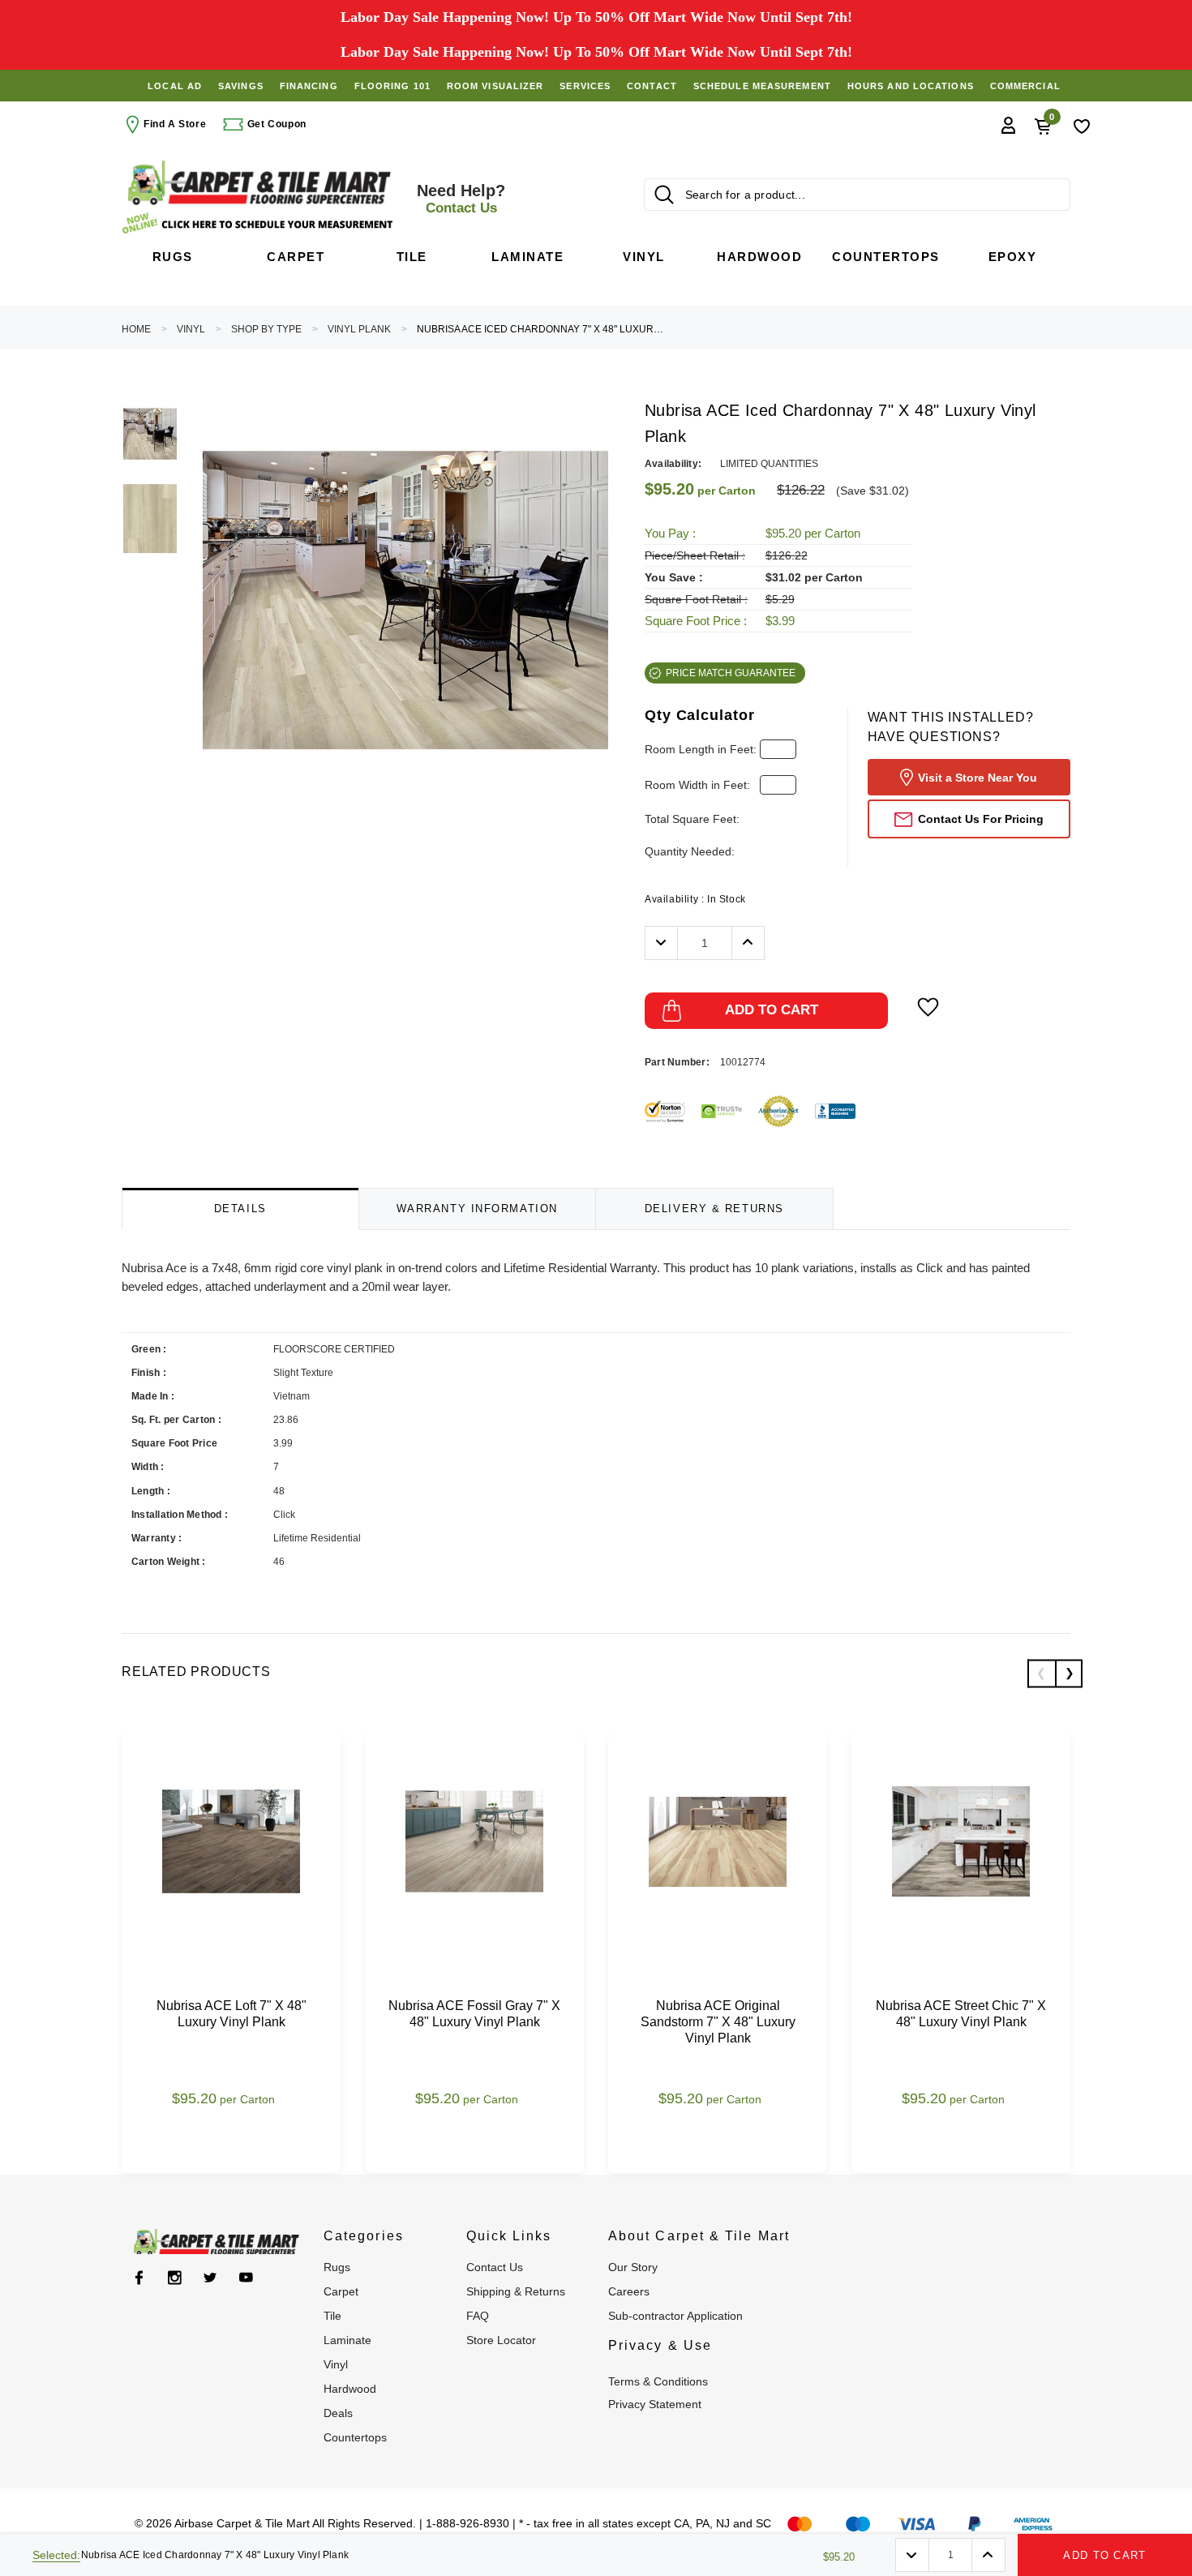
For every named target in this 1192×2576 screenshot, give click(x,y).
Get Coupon (275, 124)
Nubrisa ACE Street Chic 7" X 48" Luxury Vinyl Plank (961, 2014)
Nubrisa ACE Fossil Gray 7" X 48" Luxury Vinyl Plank (474, 2014)
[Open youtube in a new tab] (246, 2278)
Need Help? (461, 199)
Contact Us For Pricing (981, 819)
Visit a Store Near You (978, 778)
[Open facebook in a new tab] (139, 2278)
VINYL (191, 329)
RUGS (337, 2267)
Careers (629, 2291)
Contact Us (495, 2267)
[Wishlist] (1082, 125)
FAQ (478, 2316)
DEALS (338, 2413)
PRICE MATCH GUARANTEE (731, 673)
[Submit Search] (664, 195)
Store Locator (501, 2340)
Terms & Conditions (658, 2381)
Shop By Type (266, 329)
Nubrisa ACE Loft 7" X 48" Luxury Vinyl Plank (232, 2014)
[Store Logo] (259, 183)
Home (136, 329)
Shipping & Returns (516, 2291)
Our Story (633, 2267)
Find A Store (175, 124)
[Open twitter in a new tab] (210, 2278)
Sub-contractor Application (675, 2316)
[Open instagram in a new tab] (175, 2278)
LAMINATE (347, 2340)
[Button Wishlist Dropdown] (928, 1007)
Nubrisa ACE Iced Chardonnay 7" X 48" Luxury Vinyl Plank (542, 329)
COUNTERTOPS (355, 2437)
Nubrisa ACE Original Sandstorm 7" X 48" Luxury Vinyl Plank (718, 2022)
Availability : (695, 899)
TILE (332, 2316)
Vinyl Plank (359, 329)
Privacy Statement (655, 2404)
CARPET (341, 2291)
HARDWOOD (350, 2389)
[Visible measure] (259, 223)
